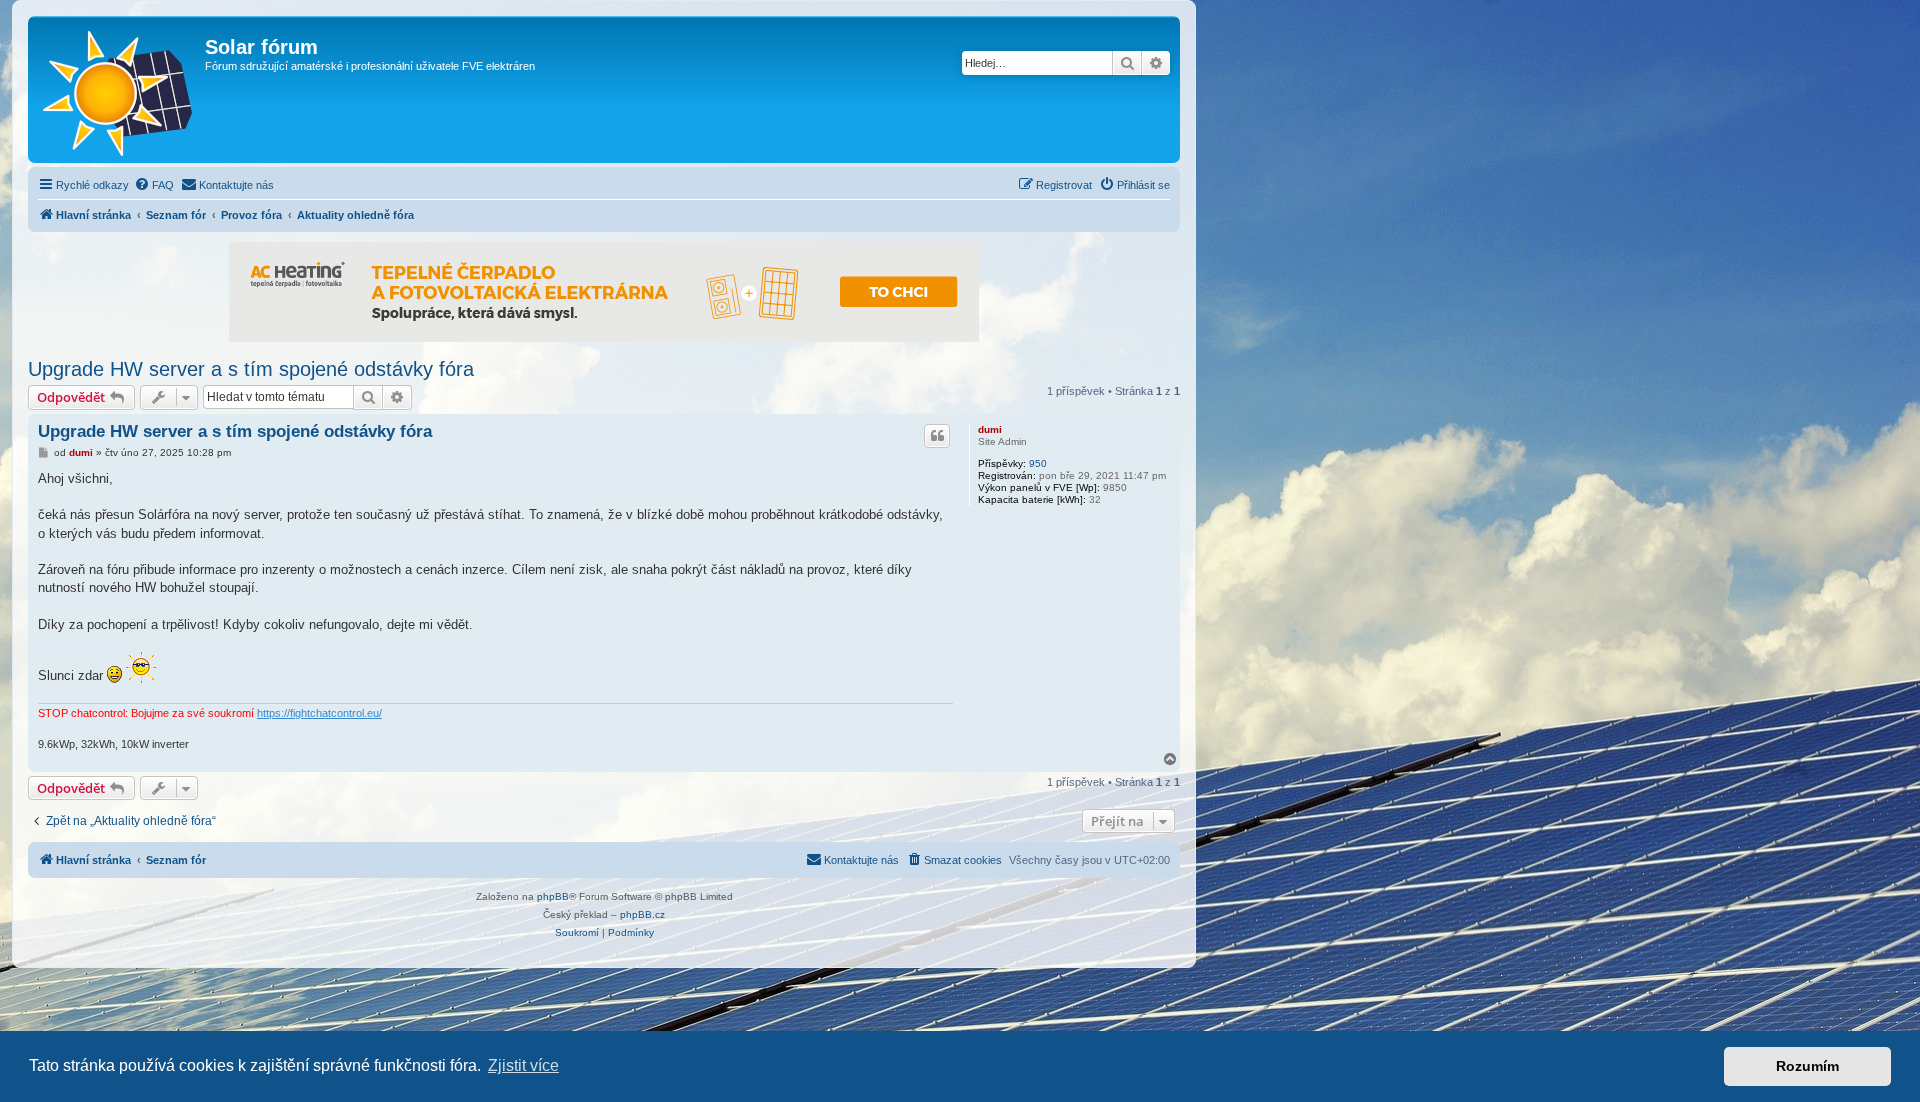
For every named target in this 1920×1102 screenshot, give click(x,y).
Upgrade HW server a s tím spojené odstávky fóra (251, 369)
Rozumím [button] (1807, 1066)
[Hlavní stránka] (119, 89)
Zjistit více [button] (523, 1065)
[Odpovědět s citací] (937, 436)
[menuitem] (154, 185)
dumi (990, 429)
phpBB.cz (642, 914)
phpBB (553, 896)
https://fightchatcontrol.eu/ (319, 713)
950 (1038, 463)
